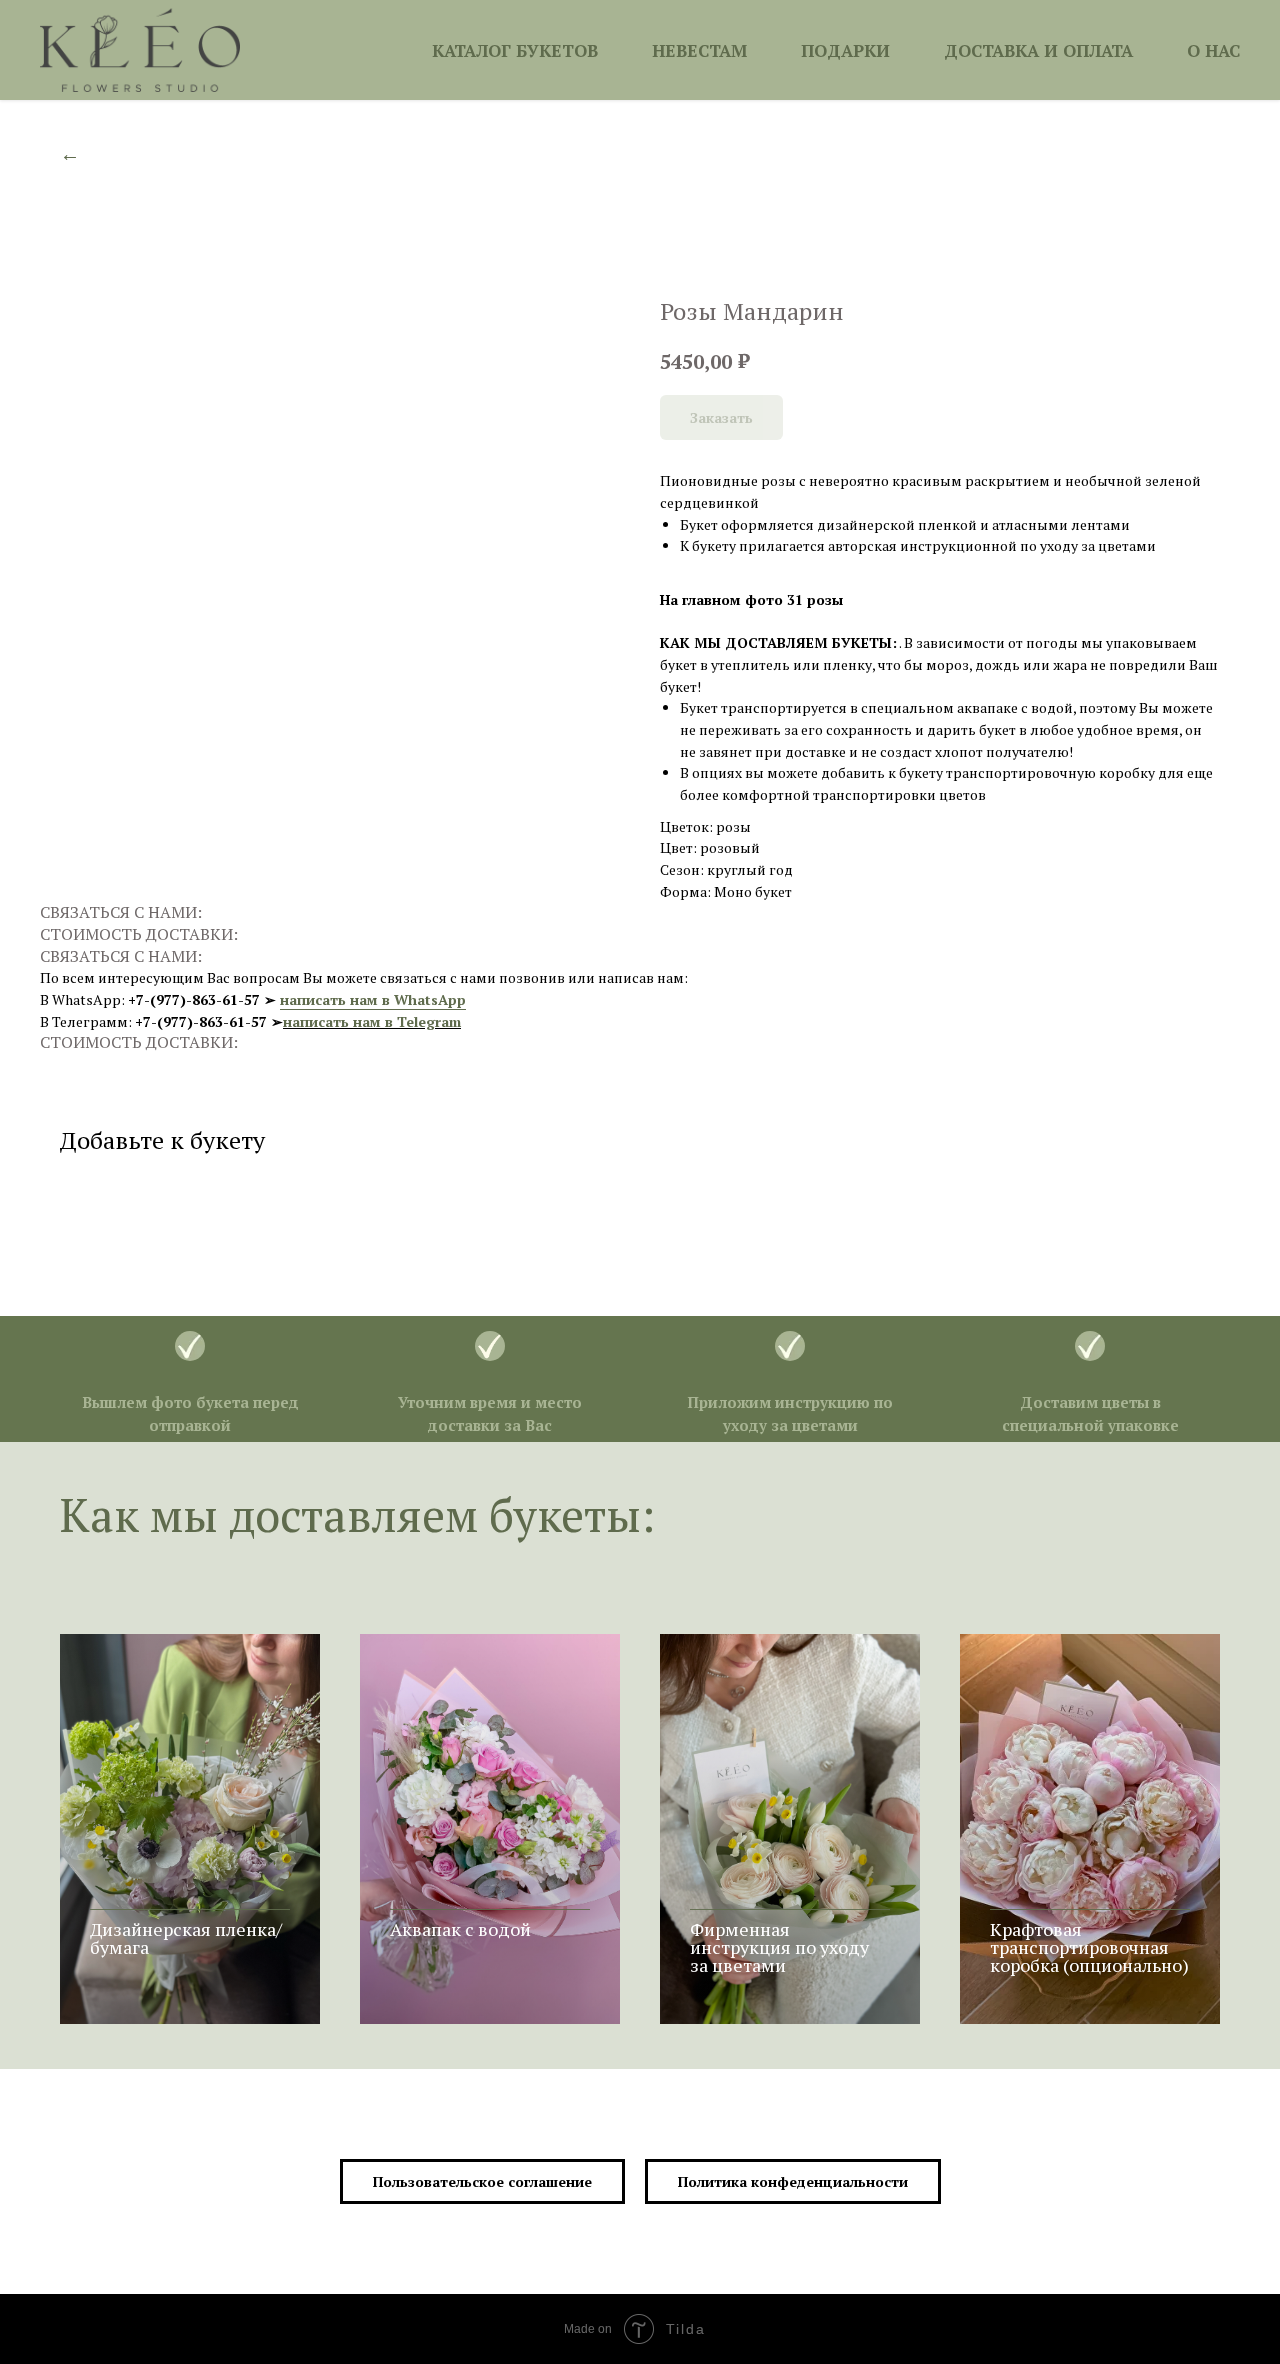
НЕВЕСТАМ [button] (699, 50)
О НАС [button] (1213, 50)
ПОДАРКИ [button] (845, 50)
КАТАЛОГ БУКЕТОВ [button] (515, 50)
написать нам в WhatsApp (373, 999)
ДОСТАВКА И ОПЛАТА (1038, 50)
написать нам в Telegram (372, 1021)
